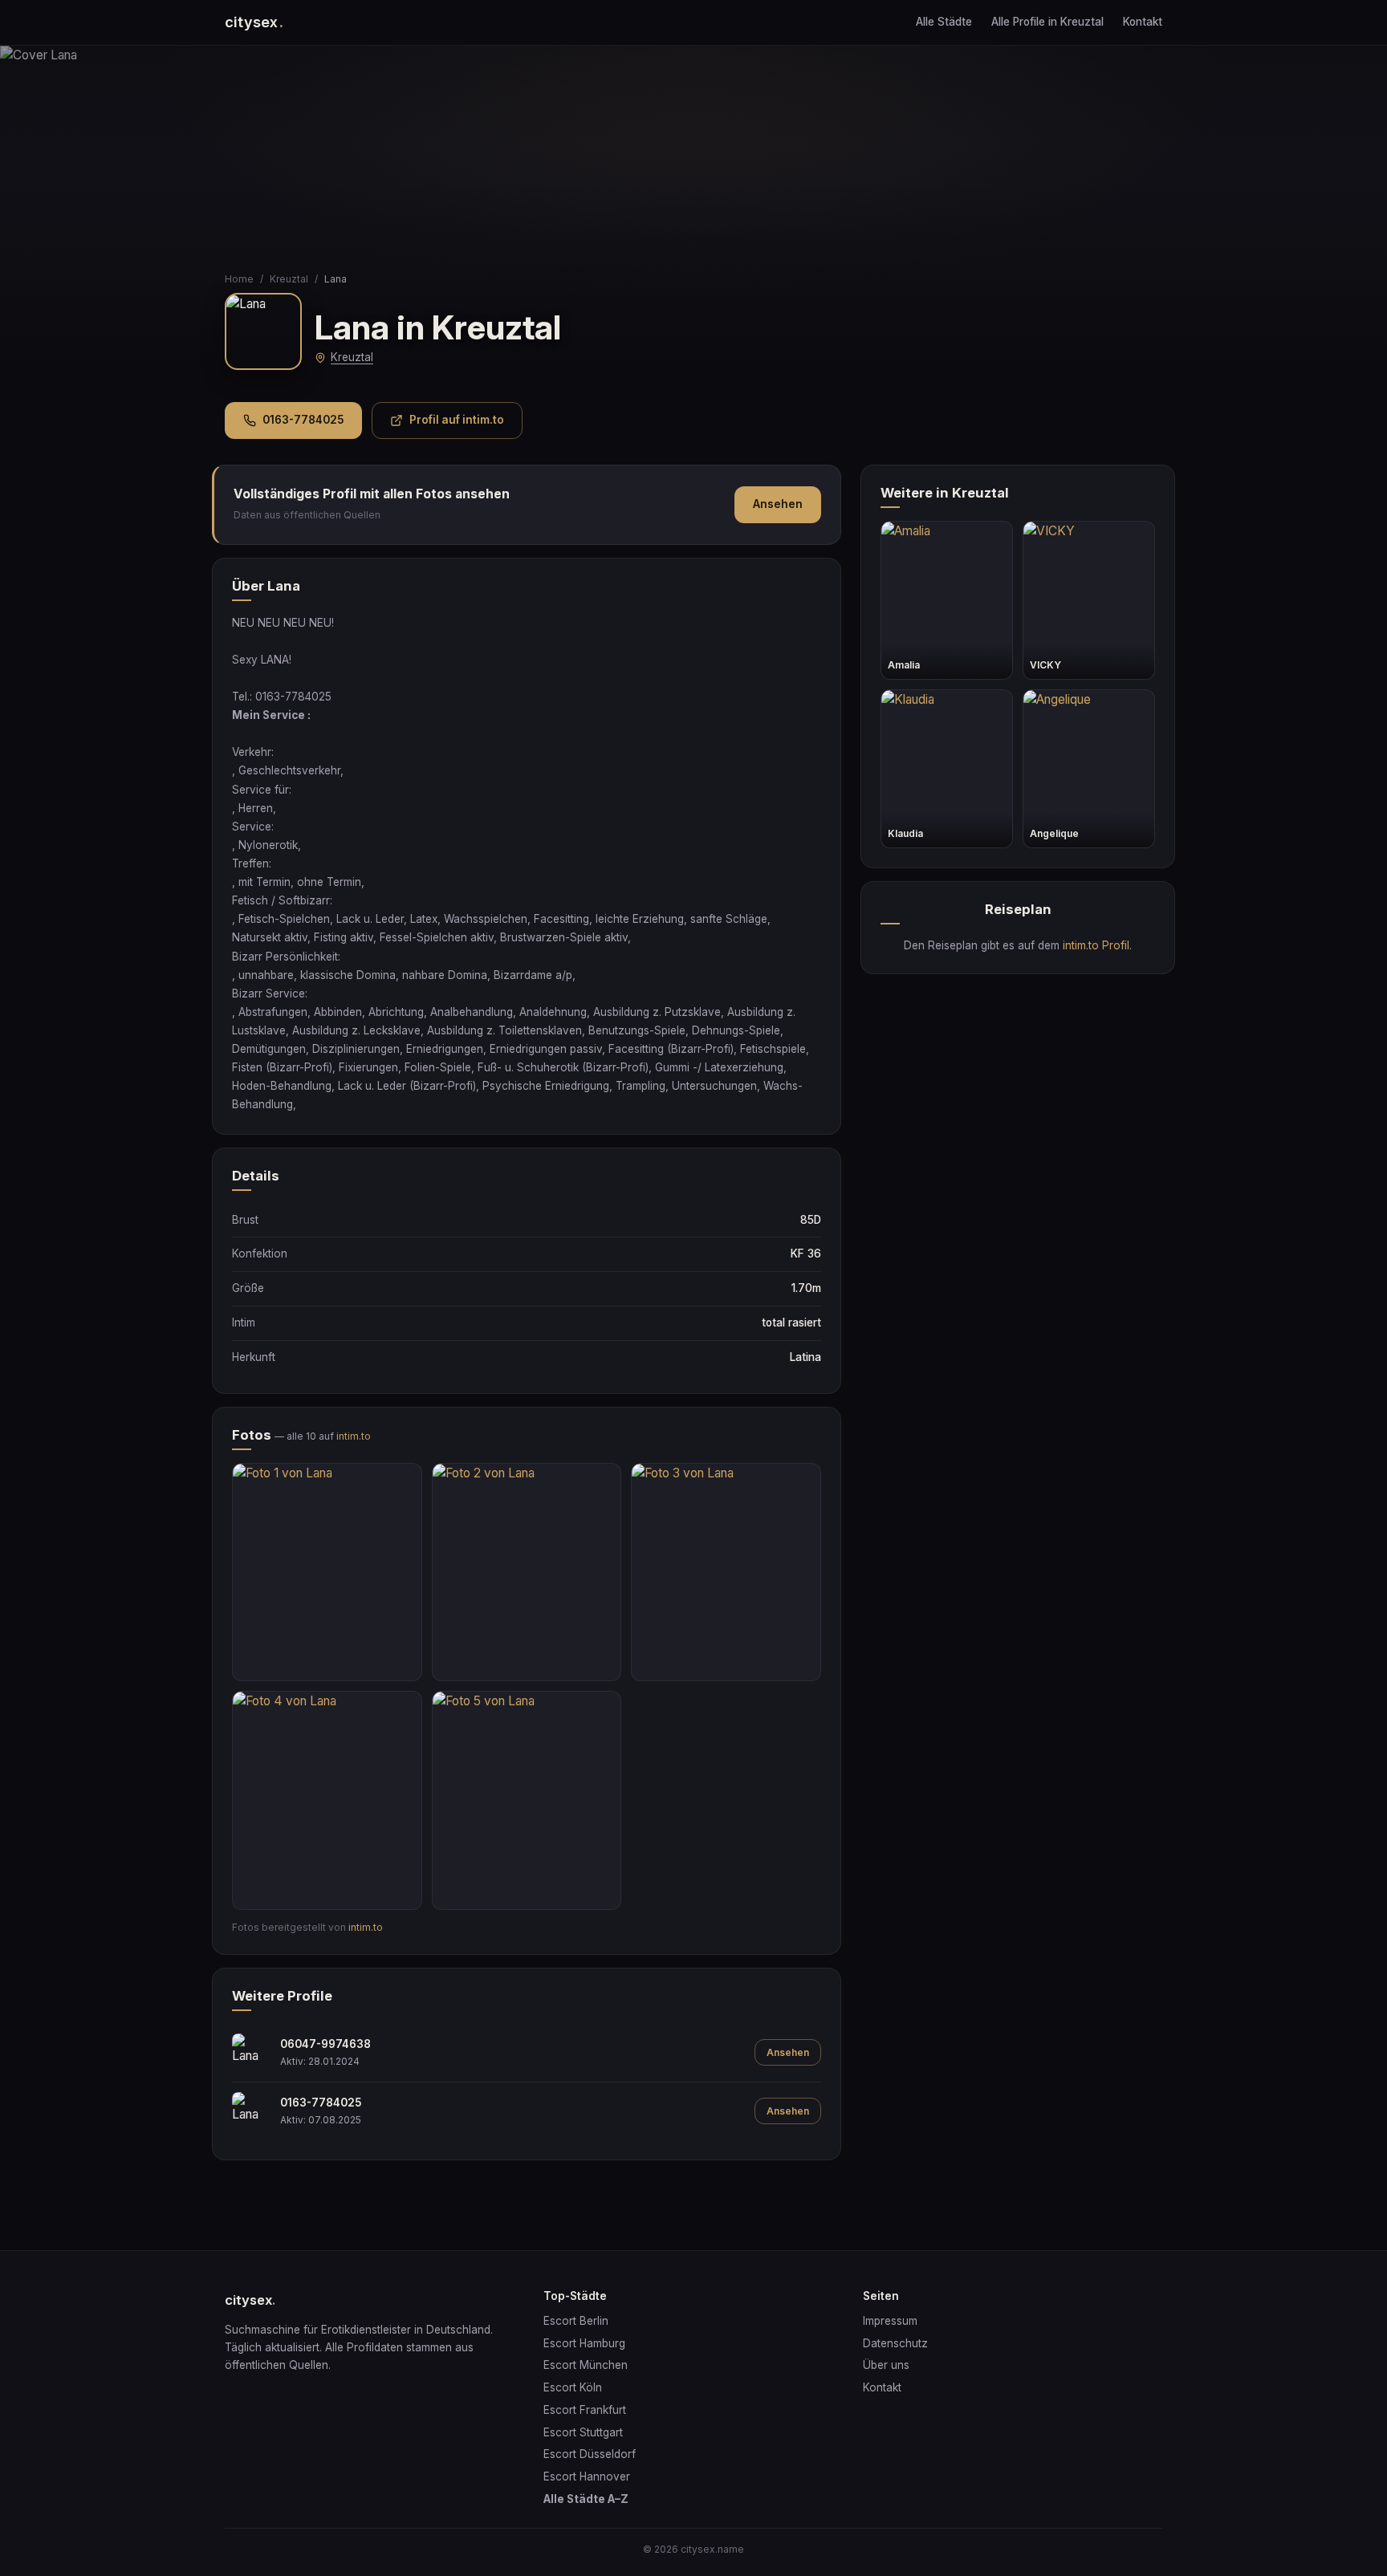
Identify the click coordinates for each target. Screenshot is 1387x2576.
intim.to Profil (1096, 945)
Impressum (890, 2321)
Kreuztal (289, 279)
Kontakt (1143, 22)
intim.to (354, 1436)
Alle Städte (944, 22)
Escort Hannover (587, 2476)
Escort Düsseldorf (590, 2454)
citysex (254, 22)
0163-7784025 (303, 420)
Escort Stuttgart (583, 2432)
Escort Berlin (576, 2321)
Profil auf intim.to (457, 420)
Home (239, 279)
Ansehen (778, 504)
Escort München (586, 2365)
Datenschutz (895, 2343)
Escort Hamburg (584, 2343)
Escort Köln (573, 2387)
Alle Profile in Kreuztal (1047, 22)
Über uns (886, 2365)
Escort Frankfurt (585, 2410)
